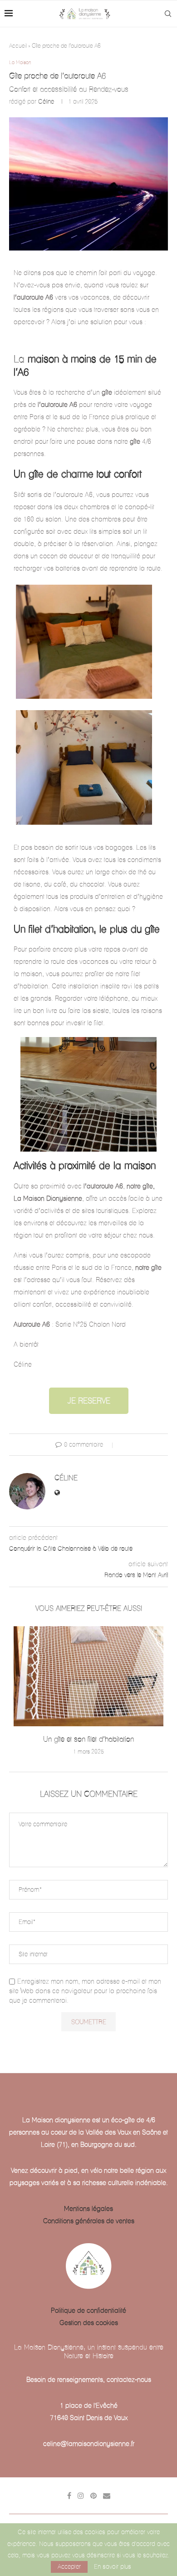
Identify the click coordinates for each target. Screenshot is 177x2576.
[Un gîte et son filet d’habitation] (88, 1676)
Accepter (69, 2567)
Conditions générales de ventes (89, 2221)
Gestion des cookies (89, 2323)
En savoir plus (113, 2567)
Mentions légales (88, 2209)
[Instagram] (81, 2496)
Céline (46, 102)
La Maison (20, 63)
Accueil (18, 45)
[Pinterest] (93, 2496)
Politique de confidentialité (88, 2310)
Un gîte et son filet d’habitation (88, 1739)
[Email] (107, 2496)
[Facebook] (69, 2496)
